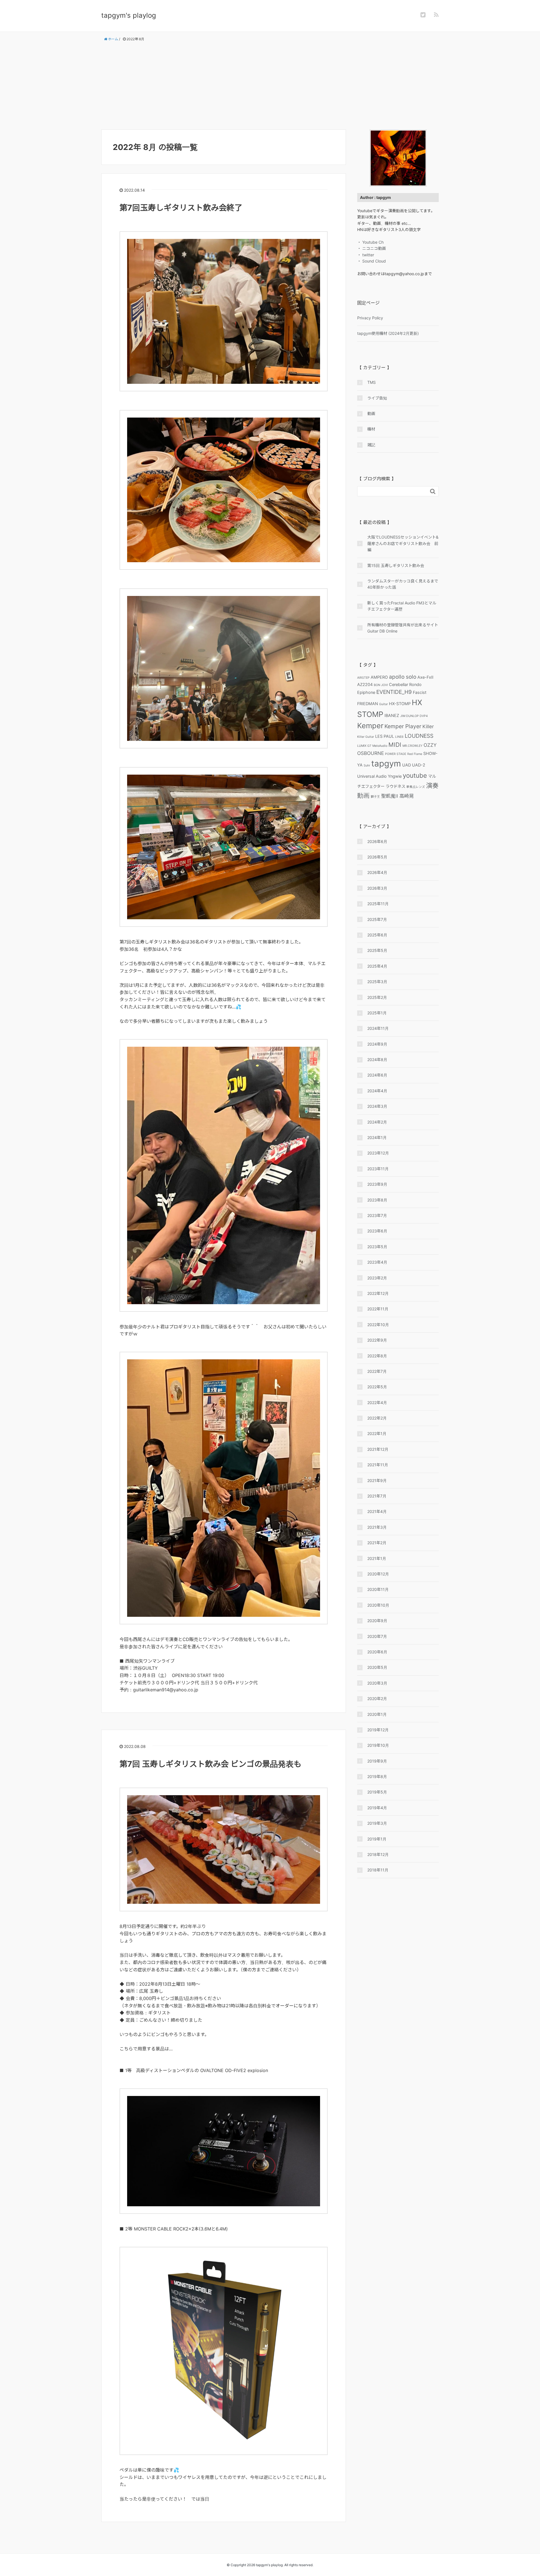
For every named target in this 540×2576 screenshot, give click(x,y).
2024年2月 (377, 1122)
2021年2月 (377, 1543)
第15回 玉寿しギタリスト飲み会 (396, 565)
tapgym (386, 764)
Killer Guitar (366, 737)
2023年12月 (378, 1153)
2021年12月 (378, 1449)
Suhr (367, 765)
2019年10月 (378, 1745)
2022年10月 (378, 1325)
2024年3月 (377, 1106)
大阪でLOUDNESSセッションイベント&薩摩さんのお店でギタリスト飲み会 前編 (403, 543)
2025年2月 (377, 997)
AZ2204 (365, 684)
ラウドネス (395, 786)
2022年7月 (377, 1371)
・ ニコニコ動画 (372, 248)
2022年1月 (377, 1433)
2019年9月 (377, 1761)
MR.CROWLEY (412, 746)
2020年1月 (377, 1714)
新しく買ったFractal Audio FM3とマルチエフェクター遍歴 (402, 606)
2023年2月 (377, 1278)
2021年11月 (378, 1465)
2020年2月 (377, 1699)
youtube (415, 775)
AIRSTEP (363, 678)
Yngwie (395, 776)
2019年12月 (378, 1730)
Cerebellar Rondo (405, 684)
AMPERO (379, 677)
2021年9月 (377, 1480)
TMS (372, 382)
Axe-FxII (425, 677)
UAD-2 (419, 765)
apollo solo (403, 677)
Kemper (370, 726)
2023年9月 (377, 1184)
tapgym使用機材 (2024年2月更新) (388, 333)
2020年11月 (378, 1589)
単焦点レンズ (416, 787)
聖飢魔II (390, 796)
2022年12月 (378, 1293)
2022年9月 (377, 1340)
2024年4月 (377, 1091)
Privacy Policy (370, 318)
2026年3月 (377, 888)
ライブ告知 (377, 398)
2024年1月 (377, 1137)
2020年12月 (378, 1574)
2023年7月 (377, 1215)
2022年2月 (377, 1418)
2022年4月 (377, 1403)
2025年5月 (377, 950)
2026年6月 (377, 841)
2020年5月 (377, 1667)
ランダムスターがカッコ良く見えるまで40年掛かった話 (403, 584)
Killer (428, 727)
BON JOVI (381, 685)
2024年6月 (377, 1075)
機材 (371, 429)
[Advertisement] (270, 86)
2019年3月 (377, 1823)
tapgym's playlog (129, 15)
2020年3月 (377, 1683)
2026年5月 (377, 857)
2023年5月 (377, 1247)
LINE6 (399, 737)
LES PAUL (385, 736)
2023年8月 (377, 1200)
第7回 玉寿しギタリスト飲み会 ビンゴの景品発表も (211, 1764)
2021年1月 (377, 1558)
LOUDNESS (419, 736)
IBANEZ (392, 715)
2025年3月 (377, 982)
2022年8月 (377, 1356)
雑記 (371, 445)
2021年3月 (377, 1527)
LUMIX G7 (364, 746)
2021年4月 (377, 1511)
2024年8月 (377, 1060)
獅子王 (375, 797)
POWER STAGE (396, 754)
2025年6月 (377, 935)
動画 (371, 413)
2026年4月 (377, 872)
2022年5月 (377, 1387)
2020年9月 (377, 1621)
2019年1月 (377, 1839)
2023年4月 (377, 1262)
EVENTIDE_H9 (394, 692)
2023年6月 (377, 1231)
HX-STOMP (400, 704)
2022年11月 (378, 1309)
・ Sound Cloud (372, 261)
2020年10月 (378, 1605)
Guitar (383, 704)
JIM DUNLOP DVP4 (414, 716)
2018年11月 (378, 1870)
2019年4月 (377, 1808)
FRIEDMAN (368, 704)
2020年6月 (377, 1652)
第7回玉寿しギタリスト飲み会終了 (181, 208)
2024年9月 (377, 1044)
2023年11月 (378, 1169)
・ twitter (366, 255)
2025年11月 (378, 904)
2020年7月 (377, 1636)
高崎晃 (407, 796)
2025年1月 (377, 1013)
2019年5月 (377, 1792)
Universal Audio (372, 776)
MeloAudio (380, 746)
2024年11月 (378, 1028)
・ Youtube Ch (370, 242)
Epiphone (366, 692)
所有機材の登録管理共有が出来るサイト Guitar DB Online (403, 628)
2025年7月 (377, 919)
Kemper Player (403, 726)
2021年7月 (377, 1496)
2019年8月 (377, 1776)
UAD (407, 765)
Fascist (420, 692)
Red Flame (415, 754)
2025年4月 (377, 966)
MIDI (395, 745)
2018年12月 (378, 1854)
